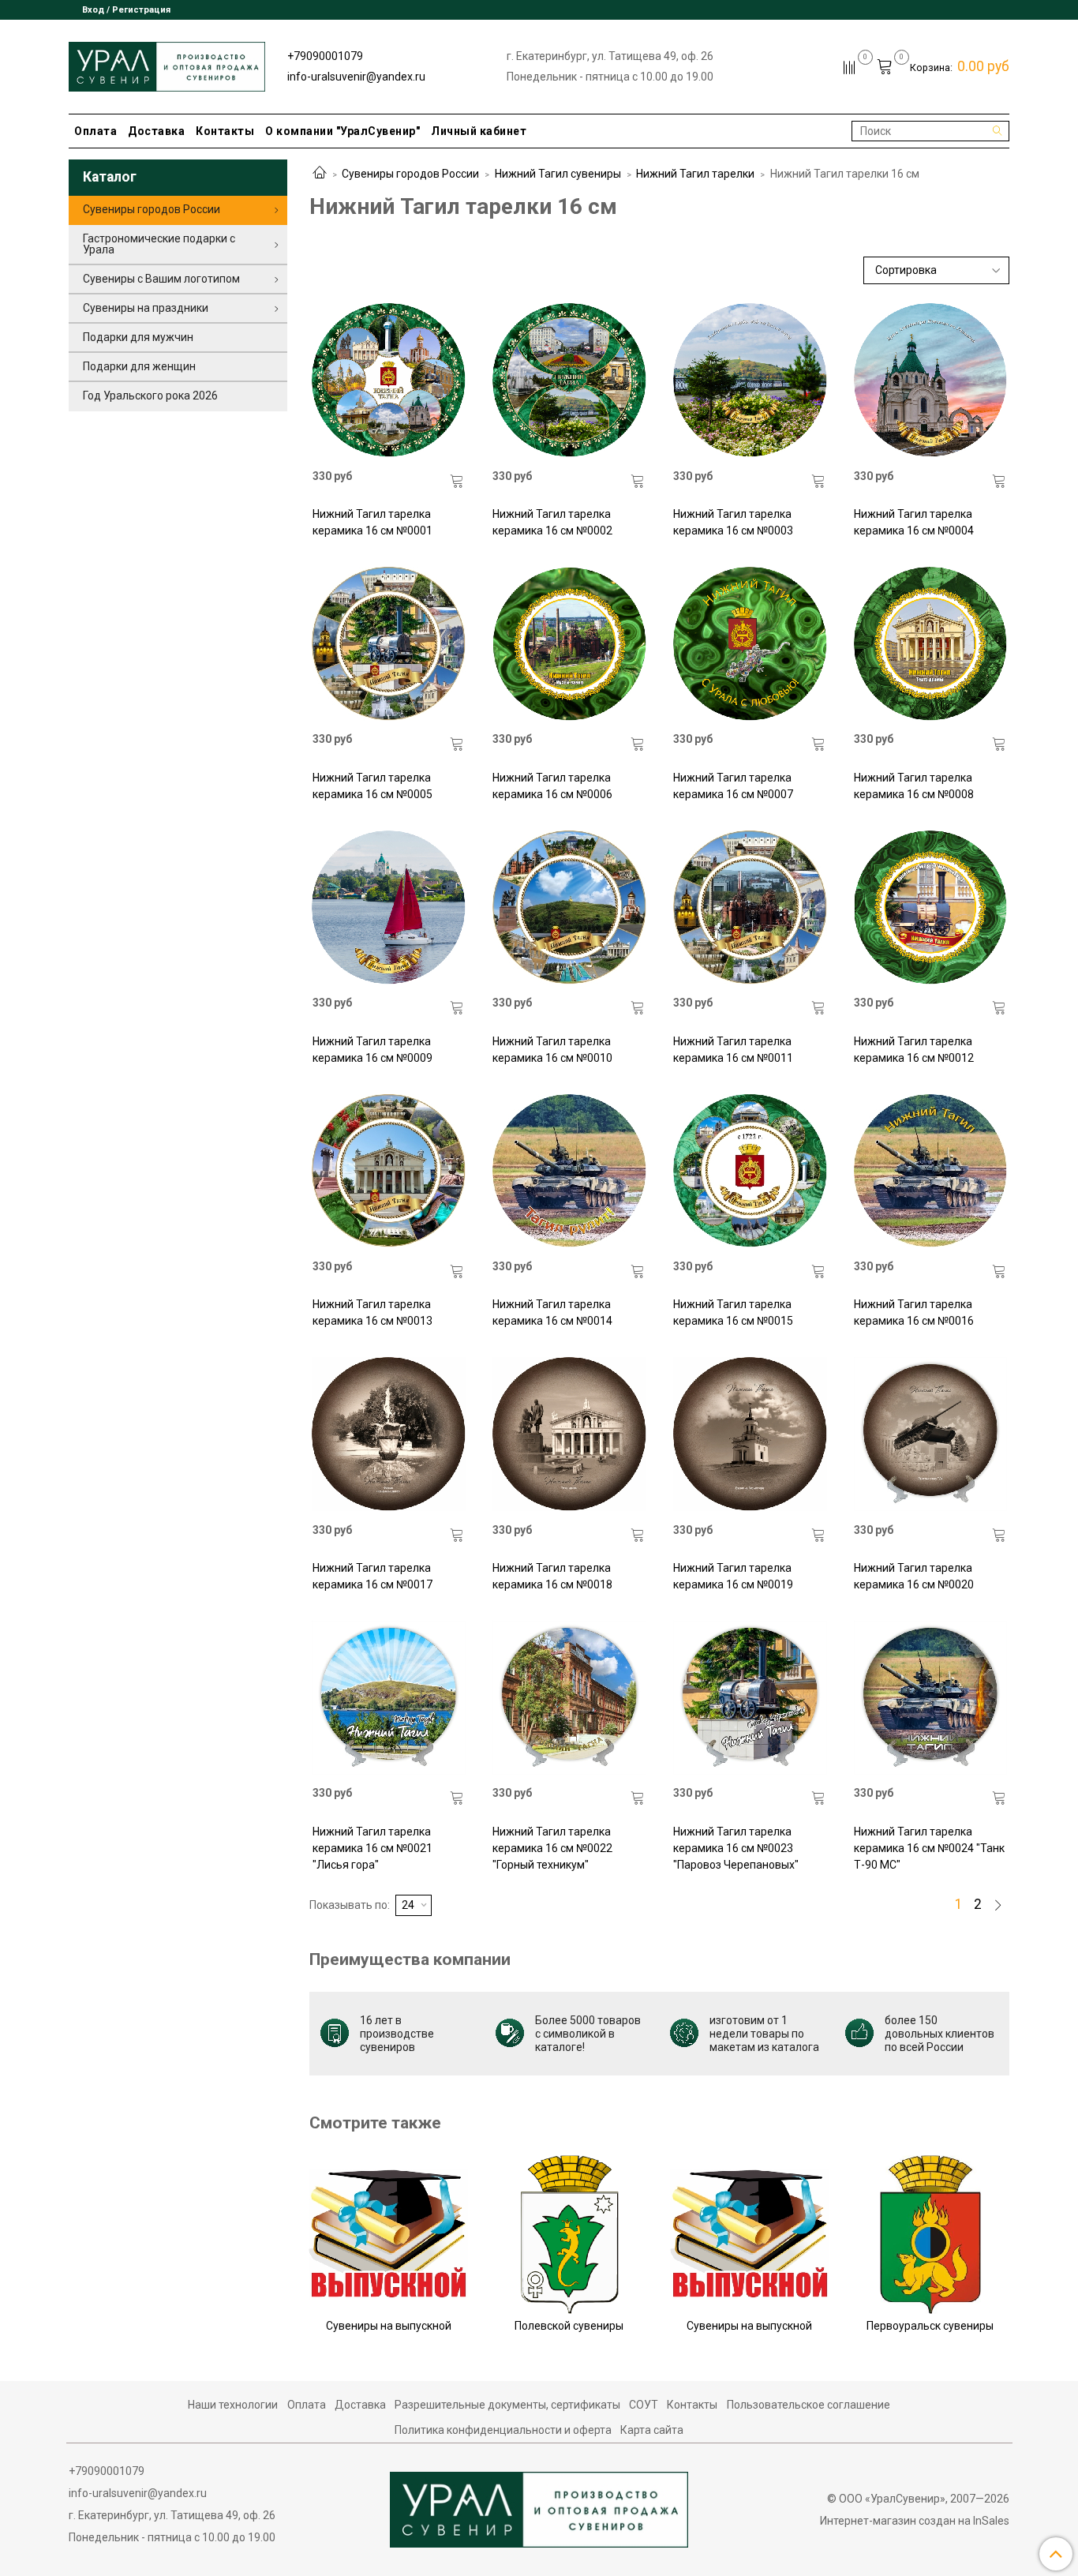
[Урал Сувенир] (167, 64)
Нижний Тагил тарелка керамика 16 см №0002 (552, 522)
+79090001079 (325, 56)
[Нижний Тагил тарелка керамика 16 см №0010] (569, 907)
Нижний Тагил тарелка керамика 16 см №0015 (733, 1312)
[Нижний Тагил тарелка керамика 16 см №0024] (930, 1697)
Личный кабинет (479, 131)
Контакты (225, 131)
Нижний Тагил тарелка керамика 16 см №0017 (372, 1576)
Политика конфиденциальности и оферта (503, 2430)
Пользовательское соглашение (808, 2405)
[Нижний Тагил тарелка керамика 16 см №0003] (750, 380)
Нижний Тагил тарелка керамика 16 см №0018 (552, 1576)
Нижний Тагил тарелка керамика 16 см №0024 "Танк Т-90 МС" (929, 1848)
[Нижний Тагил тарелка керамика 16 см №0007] (750, 643)
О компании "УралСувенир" (342, 131)
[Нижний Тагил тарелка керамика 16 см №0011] (750, 907)
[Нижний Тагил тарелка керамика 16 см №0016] (930, 1171)
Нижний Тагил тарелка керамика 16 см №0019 (733, 1576)
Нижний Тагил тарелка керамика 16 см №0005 (372, 786)
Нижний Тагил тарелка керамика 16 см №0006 (552, 786)
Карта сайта (652, 2430)
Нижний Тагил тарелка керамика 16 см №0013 (372, 1312)
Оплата (95, 131)
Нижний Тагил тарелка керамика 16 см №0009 (372, 1050)
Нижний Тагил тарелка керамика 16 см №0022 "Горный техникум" (552, 1848)
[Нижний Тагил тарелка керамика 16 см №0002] (569, 380)
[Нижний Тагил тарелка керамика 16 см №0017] (389, 1434)
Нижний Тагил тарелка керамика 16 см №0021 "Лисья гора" (372, 1848)
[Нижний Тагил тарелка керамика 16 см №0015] (750, 1171)
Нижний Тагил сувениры (558, 174)
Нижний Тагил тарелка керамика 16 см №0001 (372, 522)
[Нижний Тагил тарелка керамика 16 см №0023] (750, 1697)
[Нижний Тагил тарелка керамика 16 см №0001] (389, 380)
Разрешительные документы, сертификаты (507, 2405)
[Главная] (320, 174)
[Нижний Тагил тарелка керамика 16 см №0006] (569, 643)
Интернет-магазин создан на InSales (915, 2521)
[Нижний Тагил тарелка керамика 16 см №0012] (930, 907)
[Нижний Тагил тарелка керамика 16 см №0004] (930, 380)
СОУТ (644, 2405)
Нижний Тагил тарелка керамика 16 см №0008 (914, 786)
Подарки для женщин (139, 366)
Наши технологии (233, 2405)
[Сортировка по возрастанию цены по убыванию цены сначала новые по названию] (937, 270)
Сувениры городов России (410, 174)
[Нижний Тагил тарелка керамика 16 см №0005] (389, 643)
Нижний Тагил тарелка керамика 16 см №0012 (914, 1050)
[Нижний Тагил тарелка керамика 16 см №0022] (569, 1697)
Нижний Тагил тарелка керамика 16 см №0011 (733, 1050)
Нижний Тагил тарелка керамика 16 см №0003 (733, 522)
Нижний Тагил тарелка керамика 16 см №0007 (733, 786)
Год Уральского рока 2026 (150, 396)
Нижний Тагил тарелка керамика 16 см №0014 (552, 1312)
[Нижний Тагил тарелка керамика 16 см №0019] (750, 1434)
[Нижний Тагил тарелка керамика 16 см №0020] (930, 1434)
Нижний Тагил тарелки (695, 174)
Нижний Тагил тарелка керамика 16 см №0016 (914, 1312)
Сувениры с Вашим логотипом (161, 279)
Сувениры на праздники (146, 308)
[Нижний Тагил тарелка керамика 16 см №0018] (569, 1434)
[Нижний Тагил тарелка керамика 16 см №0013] (389, 1171)
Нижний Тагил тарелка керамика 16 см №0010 (552, 1050)
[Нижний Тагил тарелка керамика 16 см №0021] (389, 1697)
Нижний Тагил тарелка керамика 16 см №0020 (914, 1576)
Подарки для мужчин (138, 337)
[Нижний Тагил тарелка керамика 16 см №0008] (930, 643)
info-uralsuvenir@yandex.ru (356, 77)
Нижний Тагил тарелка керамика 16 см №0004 (914, 522)
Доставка (156, 131)
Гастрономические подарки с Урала (159, 244)
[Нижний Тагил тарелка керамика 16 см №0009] (389, 907)
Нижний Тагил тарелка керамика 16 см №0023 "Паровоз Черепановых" (736, 1848)
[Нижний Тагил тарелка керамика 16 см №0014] (569, 1171)
